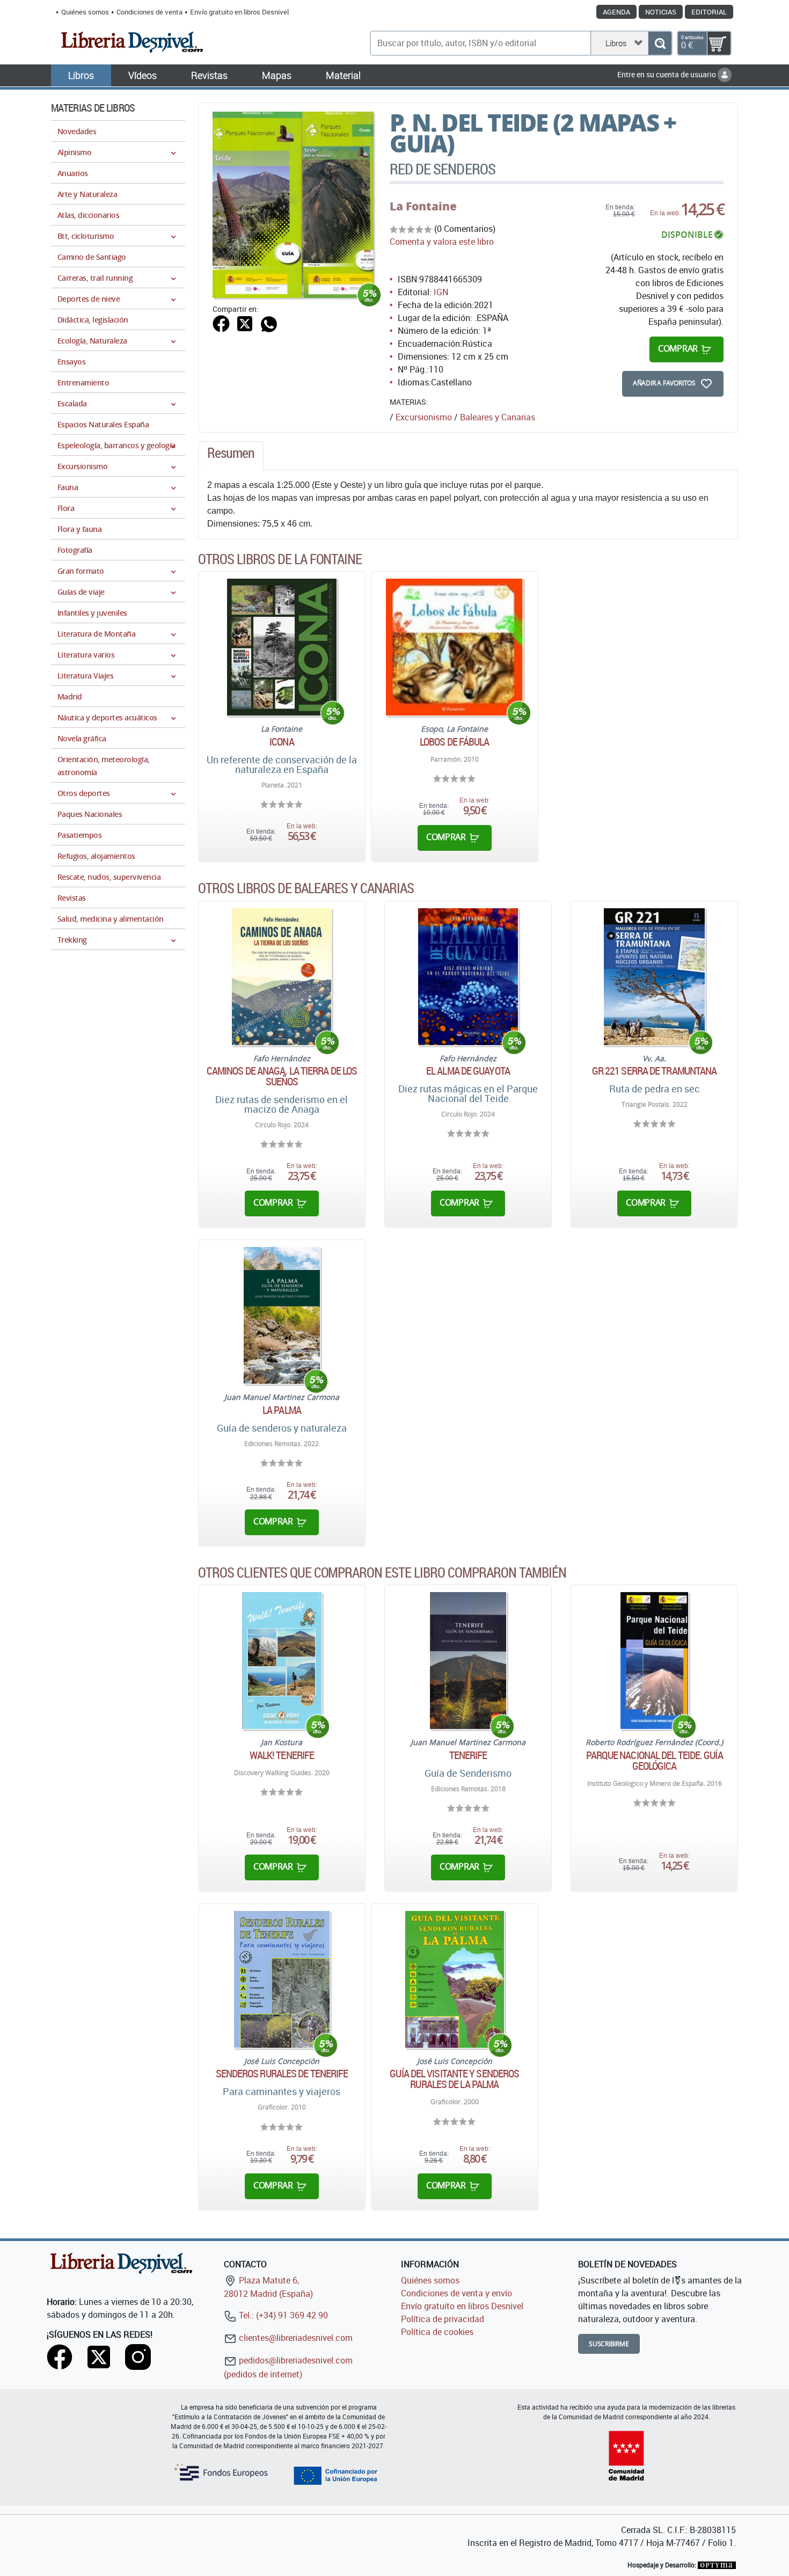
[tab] (231, 456)
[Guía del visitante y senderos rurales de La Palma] (455, 1979)
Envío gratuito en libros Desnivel (239, 12)
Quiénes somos (85, 12)
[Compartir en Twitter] (245, 323)
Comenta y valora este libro (442, 242)
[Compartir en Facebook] (221, 323)
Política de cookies (437, 2332)
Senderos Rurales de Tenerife (282, 2074)
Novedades (77, 131)
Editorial (709, 12)
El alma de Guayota (468, 1071)
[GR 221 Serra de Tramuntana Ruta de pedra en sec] (655, 977)
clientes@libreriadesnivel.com (295, 2338)
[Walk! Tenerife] (282, 1661)
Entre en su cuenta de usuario (667, 74)
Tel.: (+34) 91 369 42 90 (282, 2315)
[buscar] (660, 43)
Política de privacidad (443, 2319)
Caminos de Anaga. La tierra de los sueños (282, 1076)
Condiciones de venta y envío (456, 2293)
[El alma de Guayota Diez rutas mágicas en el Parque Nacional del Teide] (468, 977)
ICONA (282, 742)
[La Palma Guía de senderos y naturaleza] (282, 1315)
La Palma (282, 1410)
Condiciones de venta (149, 12)
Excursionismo (424, 417)
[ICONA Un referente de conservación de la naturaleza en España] (282, 647)
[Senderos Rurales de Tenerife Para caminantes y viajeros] (282, 1979)
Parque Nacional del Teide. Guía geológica (655, 1761)
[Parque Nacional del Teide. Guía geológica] (654, 1661)
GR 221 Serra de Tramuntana (655, 1071)
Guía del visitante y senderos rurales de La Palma (454, 2079)
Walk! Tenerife (282, 1755)
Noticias (661, 12)
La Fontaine (423, 206)
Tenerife (468, 1755)
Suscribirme (609, 2344)
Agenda (616, 12)
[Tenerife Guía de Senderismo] (468, 1661)
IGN (441, 292)
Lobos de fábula (455, 742)
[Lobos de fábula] (454, 647)
